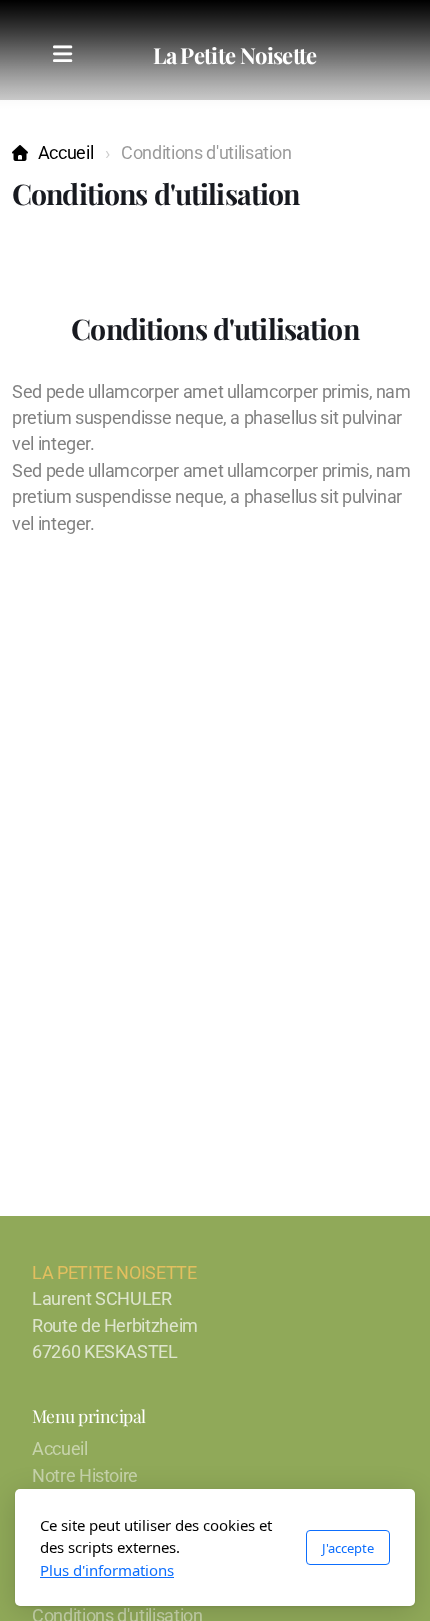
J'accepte (348, 1548)
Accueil (65, 153)
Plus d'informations (107, 1570)
